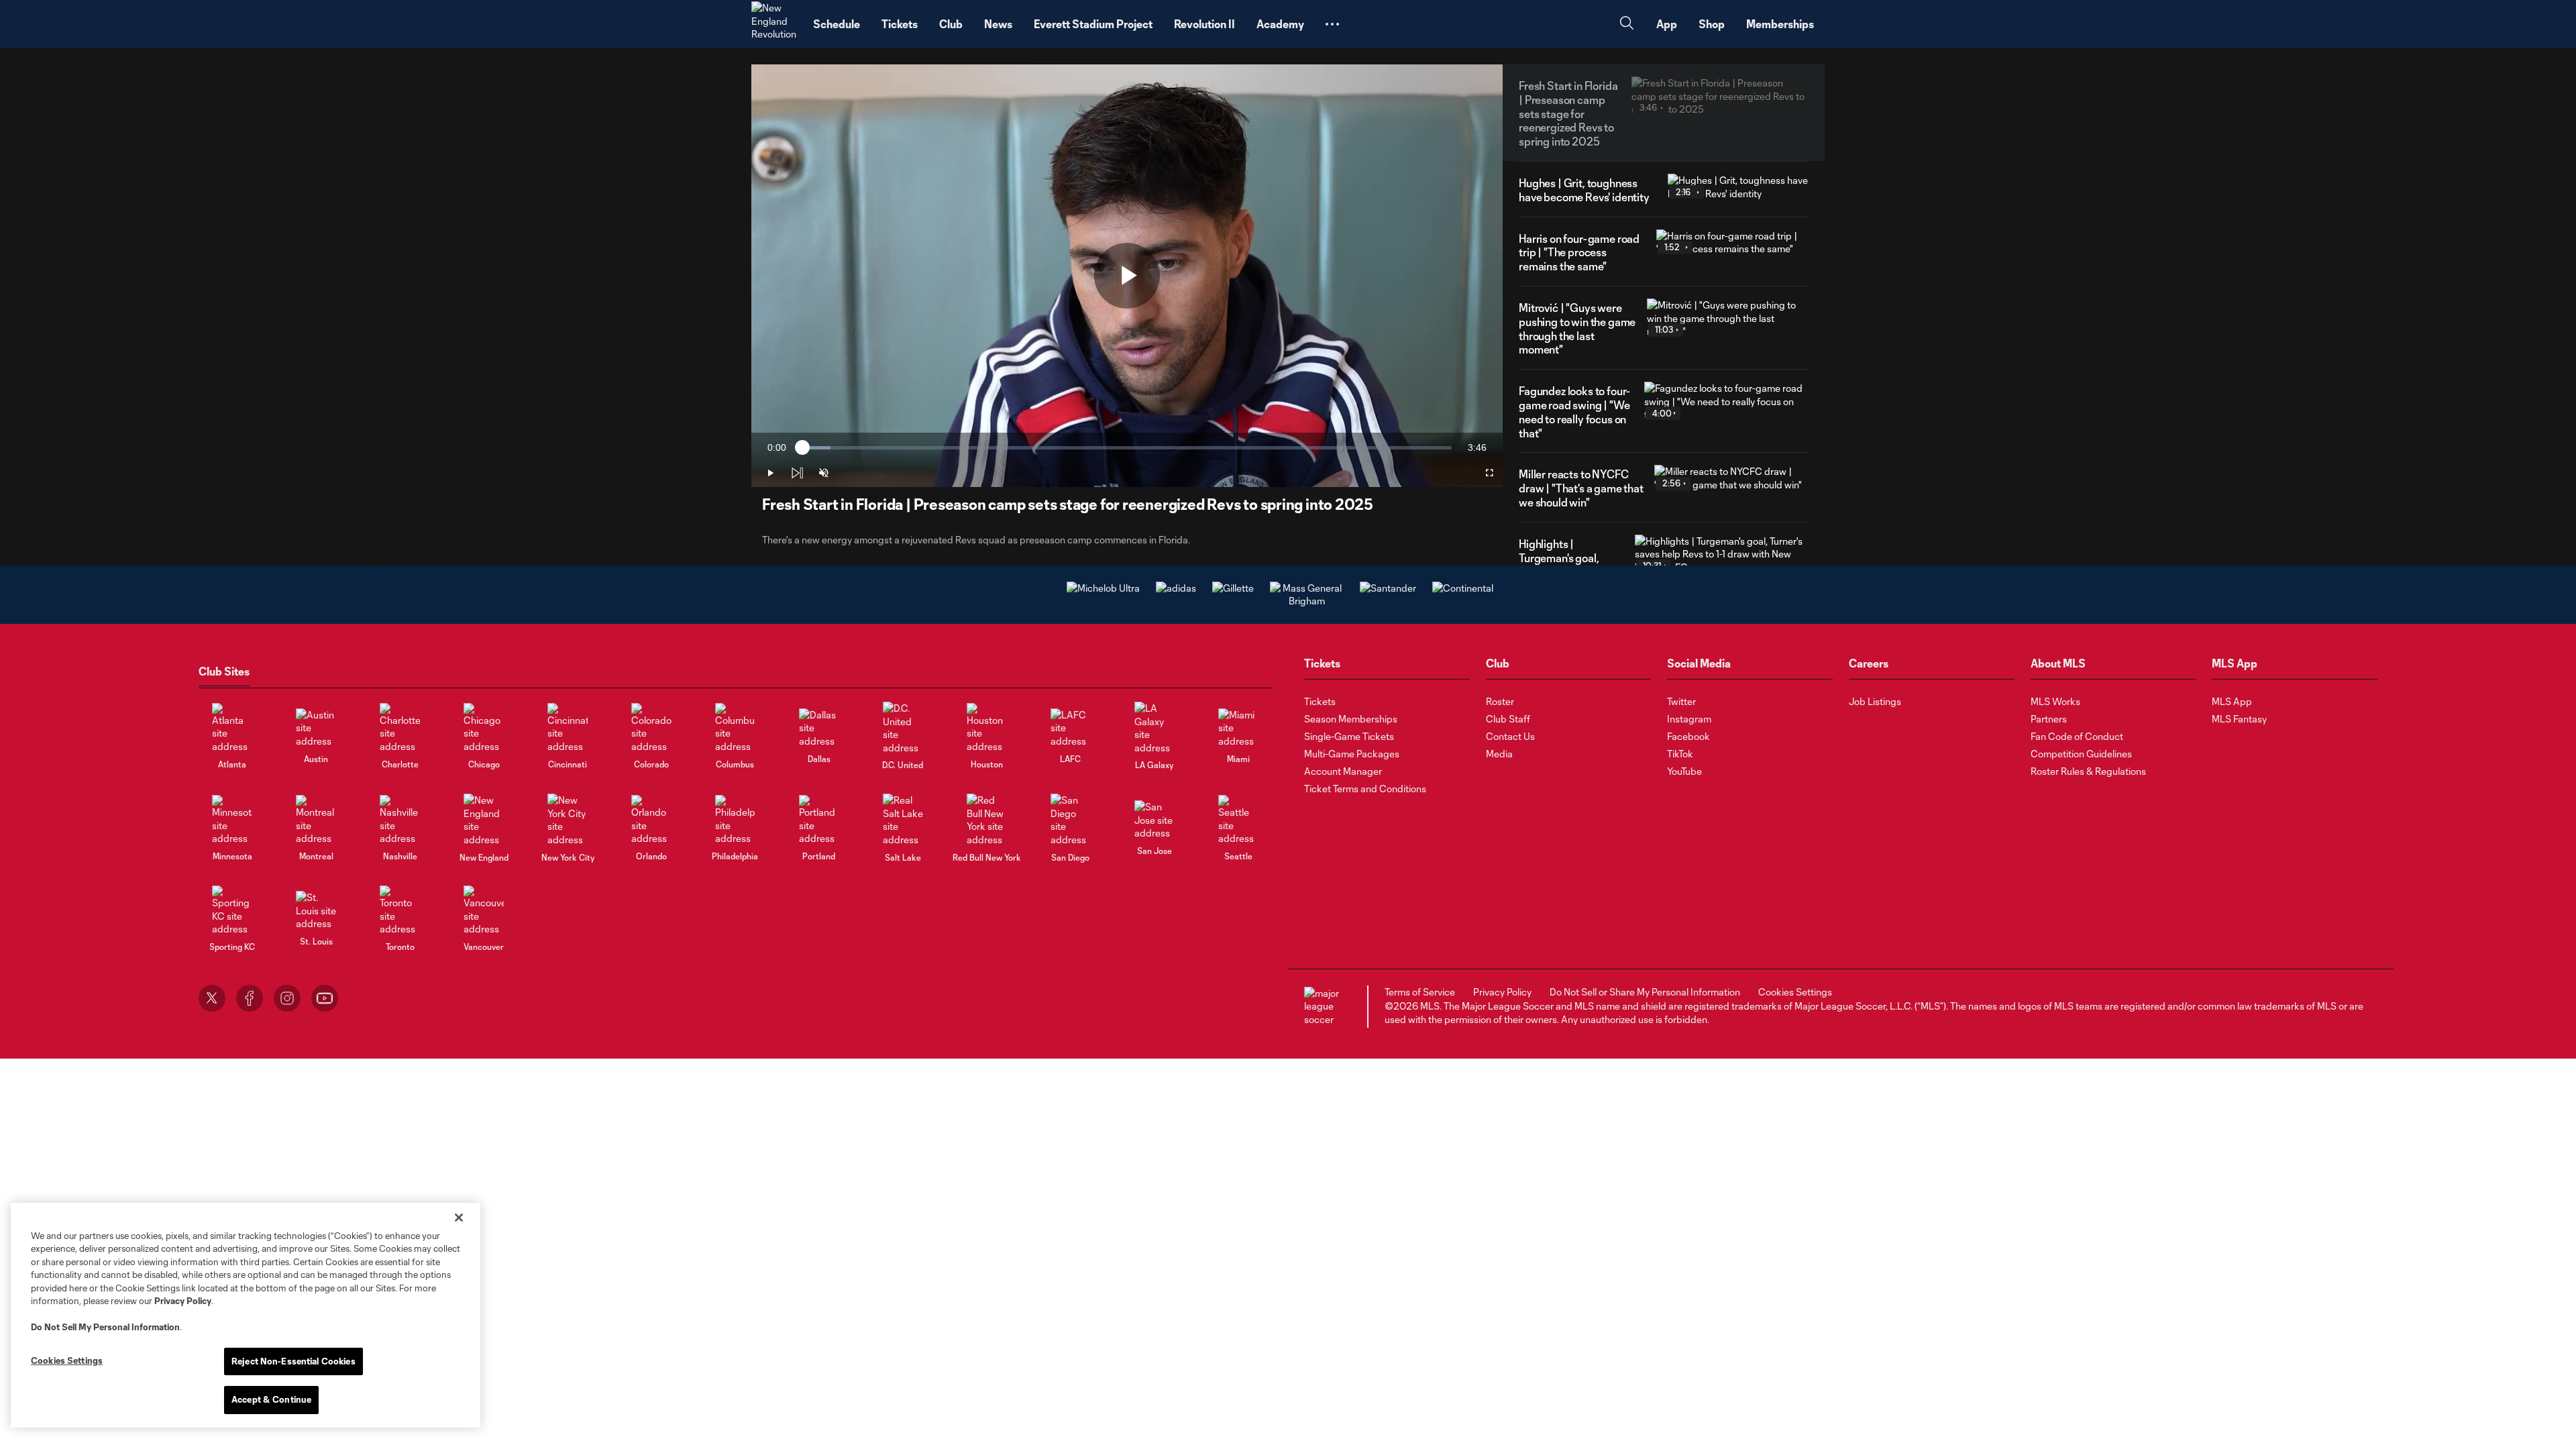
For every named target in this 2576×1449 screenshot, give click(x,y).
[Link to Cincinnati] (568, 728)
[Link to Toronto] (400, 911)
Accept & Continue (271, 1399)
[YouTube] (325, 998)
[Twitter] (212, 998)
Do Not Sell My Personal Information (105, 1327)
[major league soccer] (1324, 1007)
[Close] (459, 1218)
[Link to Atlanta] (232, 728)
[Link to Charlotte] (400, 728)
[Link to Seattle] (1238, 820)
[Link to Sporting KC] (232, 911)
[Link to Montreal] (316, 820)
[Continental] (1463, 588)
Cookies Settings (1795, 992)
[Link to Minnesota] (232, 820)
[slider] (1127, 448)
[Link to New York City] (568, 820)
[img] (797, 473)
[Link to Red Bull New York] (987, 820)
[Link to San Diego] (1071, 820)
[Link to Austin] (316, 728)
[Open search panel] (1627, 24)
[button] (1332, 24)
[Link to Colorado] (651, 728)
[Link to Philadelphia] (735, 820)
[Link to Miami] (1238, 728)
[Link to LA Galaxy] (1155, 728)
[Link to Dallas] (819, 728)
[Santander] (1388, 588)
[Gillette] (1233, 588)
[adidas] (1176, 588)
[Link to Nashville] (400, 820)
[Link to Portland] (819, 820)
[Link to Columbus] (735, 728)
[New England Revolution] (774, 24)
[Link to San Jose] (1155, 820)
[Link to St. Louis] (316, 911)
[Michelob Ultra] (1103, 588)
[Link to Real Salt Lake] (903, 820)
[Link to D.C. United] (903, 728)
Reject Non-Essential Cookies (293, 1361)
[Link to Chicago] (484, 728)
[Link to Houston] (987, 728)
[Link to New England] (484, 820)
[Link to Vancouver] (484, 911)
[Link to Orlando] (651, 820)
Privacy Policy (183, 1301)
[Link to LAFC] (1071, 728)
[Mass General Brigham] (1307, 601)
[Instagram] (287, 998)
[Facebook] (250, 998)
